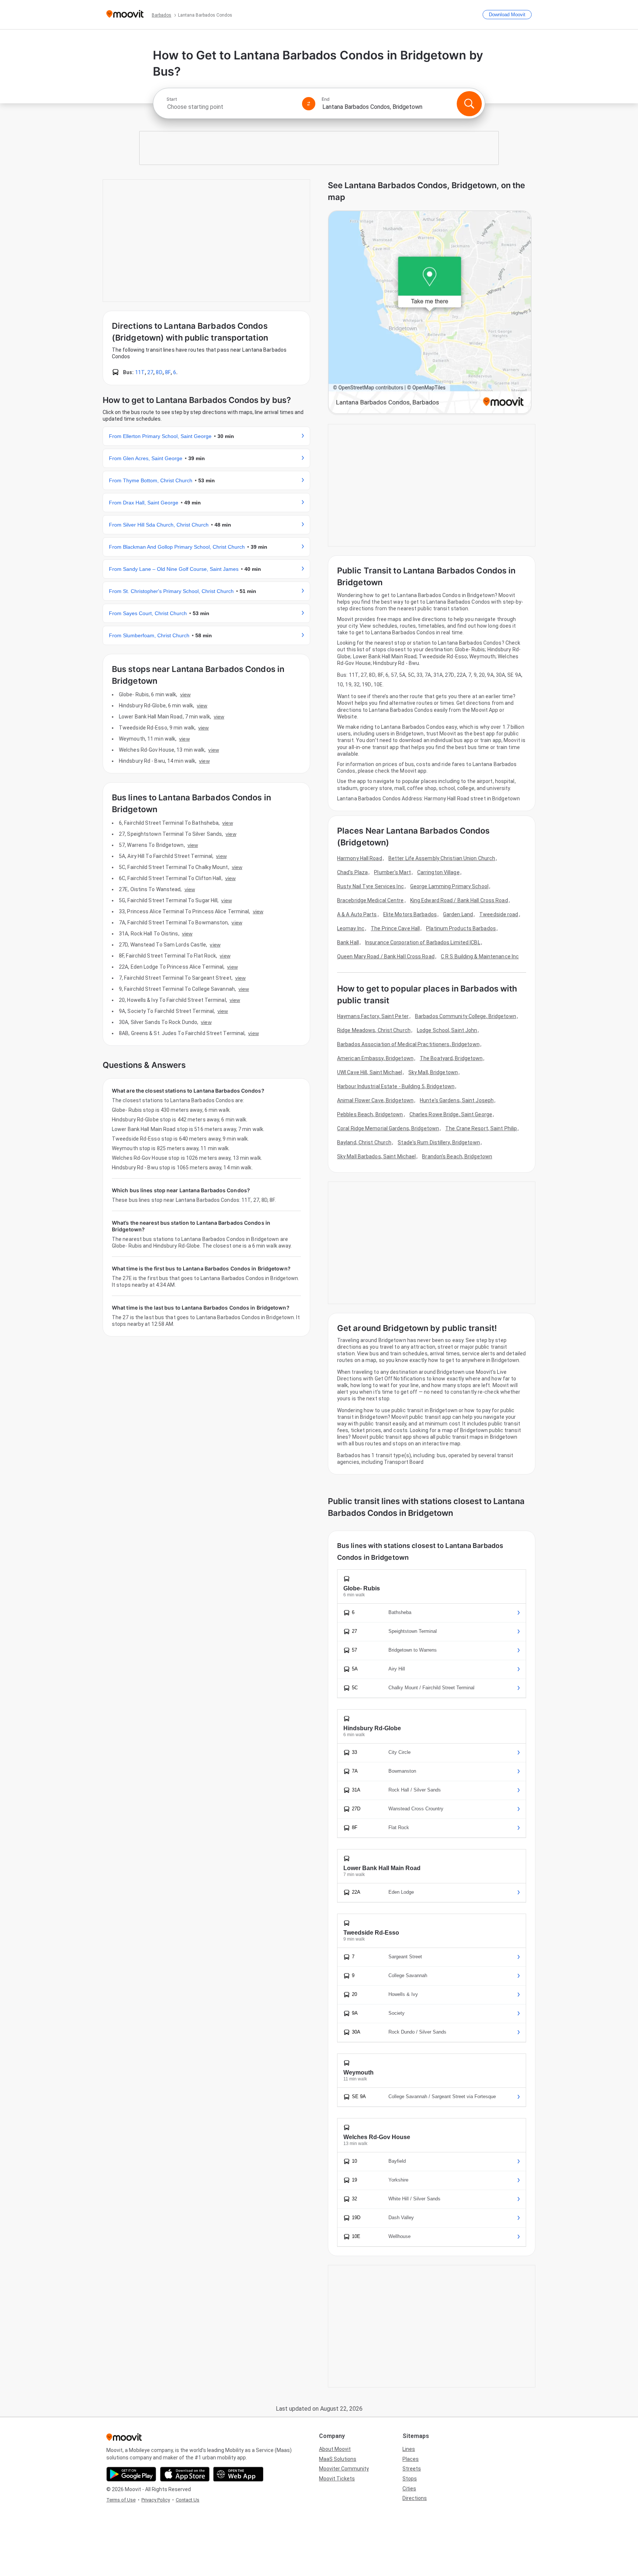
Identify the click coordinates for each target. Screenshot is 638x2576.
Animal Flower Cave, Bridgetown (375, 1100)
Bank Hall (348, 942)
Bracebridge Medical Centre (371, 900)
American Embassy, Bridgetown (375, 1058)
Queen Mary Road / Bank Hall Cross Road (386, 956)
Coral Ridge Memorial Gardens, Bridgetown (388, 1128)
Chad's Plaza (352, 872)
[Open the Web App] (238, 2474)
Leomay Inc (351, 928)
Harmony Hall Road (360, 858)
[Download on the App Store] (185, 2474)
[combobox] (231, 107)
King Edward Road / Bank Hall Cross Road (459, 900)
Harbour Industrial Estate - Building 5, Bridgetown (396, 1086)
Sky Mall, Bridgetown (433, 1072)
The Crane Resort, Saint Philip (481, 1128)
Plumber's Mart (392, 872)
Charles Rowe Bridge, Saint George (451, 1114)
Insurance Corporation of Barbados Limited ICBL (423, 942)
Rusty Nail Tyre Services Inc (371, 886)
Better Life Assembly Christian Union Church (442, 858)
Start (172, 99)
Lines (409, 2449)
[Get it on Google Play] (131, 2474)
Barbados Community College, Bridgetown (466, 1016)
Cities (409, 2489)
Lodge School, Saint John (447, 1030)
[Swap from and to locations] (309, 104)
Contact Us (188, 2500)
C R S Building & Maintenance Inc (480, 956)
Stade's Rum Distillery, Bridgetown (439, 1142)
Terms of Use (121, 2500)
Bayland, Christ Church (364, 1142)
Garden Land (458, 914)
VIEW (185, 694)
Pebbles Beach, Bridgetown (370, 1114)
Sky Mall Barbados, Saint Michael (376, 1156)
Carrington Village (438, 872)
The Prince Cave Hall (395, 928)
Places (411, 2459)
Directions (415, 2498)
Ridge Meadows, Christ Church (374, 1030)
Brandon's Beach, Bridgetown (457, 1156)
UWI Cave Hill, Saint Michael (370, 1072)
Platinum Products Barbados (461, 928)
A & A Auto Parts (357, 914)
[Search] (469, 104)
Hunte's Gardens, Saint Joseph (457, 1100)
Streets (412, 2469)
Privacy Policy (156, 2500)
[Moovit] (125, 15)
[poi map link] (430, 313)
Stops (410, 2479)
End (326, 99)
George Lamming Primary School (449, 886)
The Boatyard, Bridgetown (451, 1058)
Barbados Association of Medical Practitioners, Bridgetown (408, 1044)
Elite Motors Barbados (410, 914)
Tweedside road (499, 914)
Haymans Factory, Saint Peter (373, 1016)
